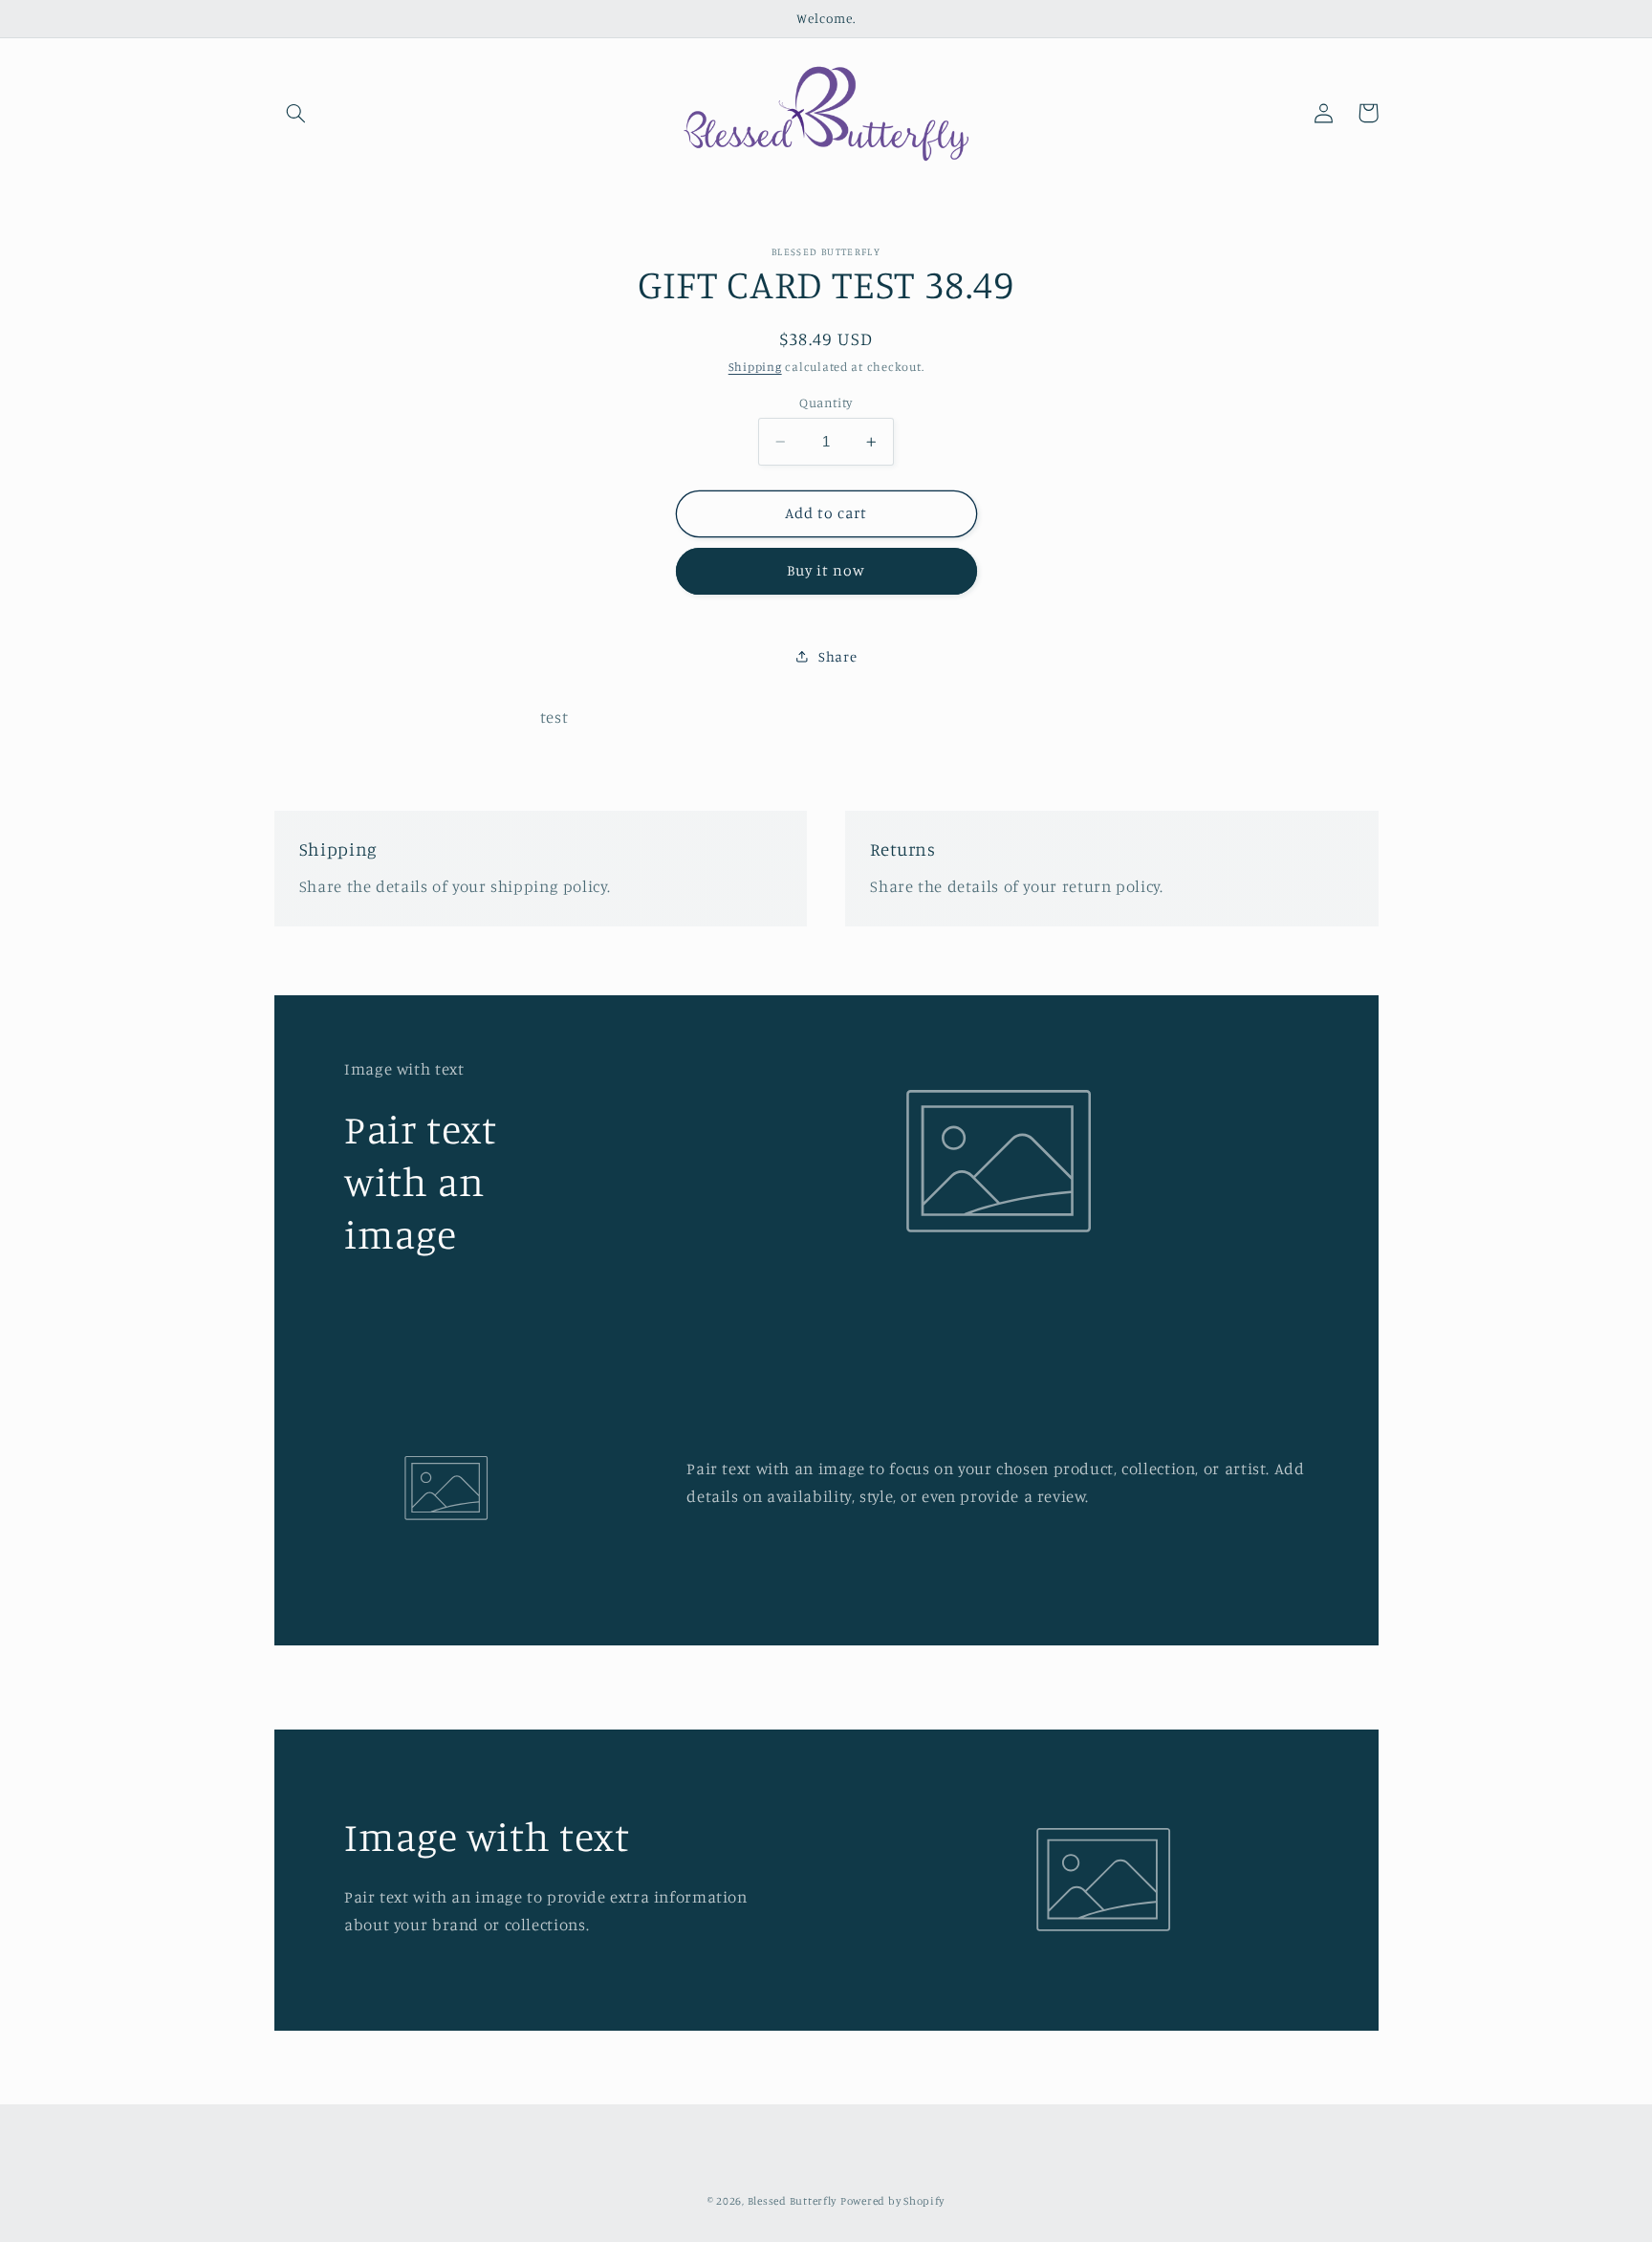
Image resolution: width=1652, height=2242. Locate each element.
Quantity (826, 403)
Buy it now (826, 570)
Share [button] (837, 656)
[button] (296, 113)
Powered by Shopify (892, 2201)
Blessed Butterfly (793, 2201)
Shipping (755, 367)
